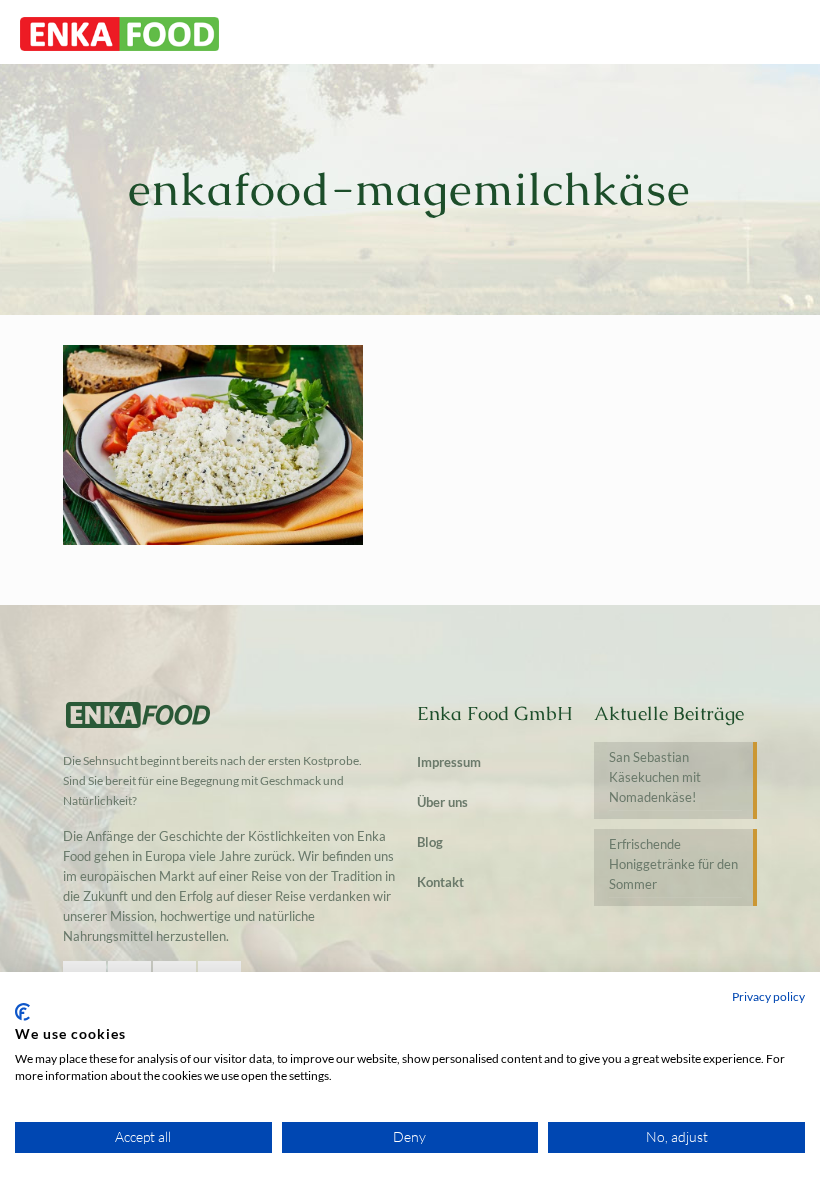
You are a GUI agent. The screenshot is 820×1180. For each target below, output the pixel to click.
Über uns (442, 802)
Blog (430, 842)
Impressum (449, 762)
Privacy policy (768, 996)
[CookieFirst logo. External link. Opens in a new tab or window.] (22, 1012)
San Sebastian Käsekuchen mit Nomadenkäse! (655, 777)
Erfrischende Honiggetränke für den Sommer (673, 864)
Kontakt (440, 882)
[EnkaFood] (119, 32)
